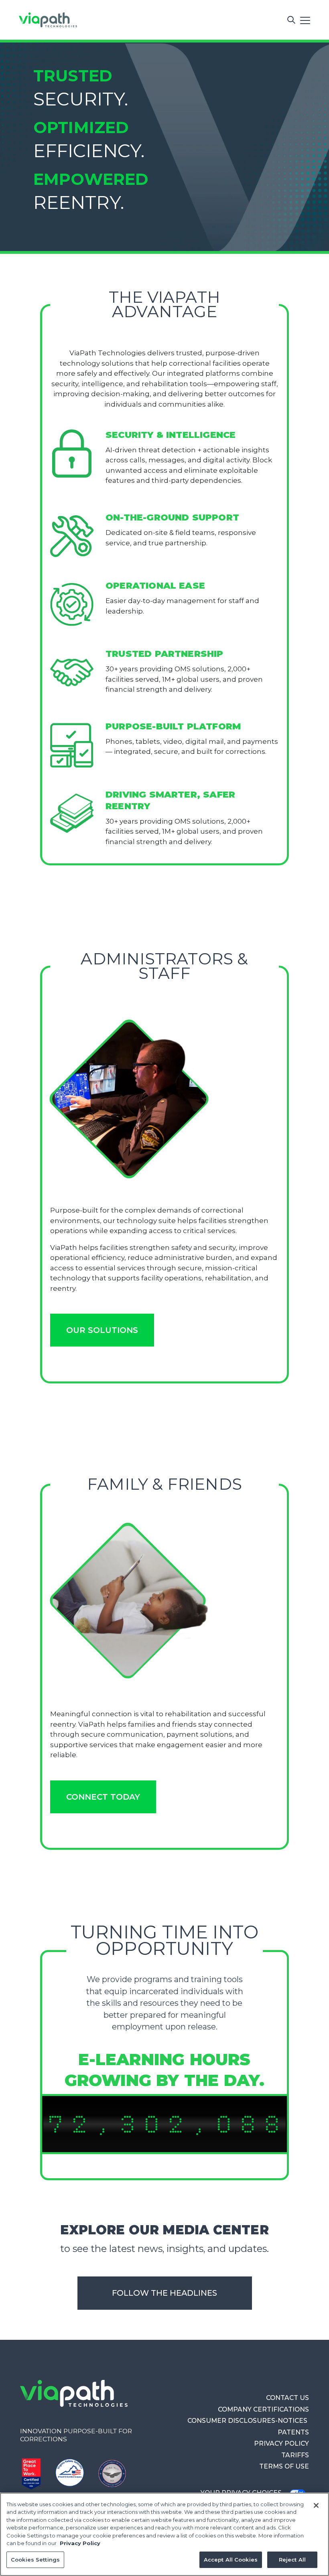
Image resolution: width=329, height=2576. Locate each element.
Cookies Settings (35, 2560)
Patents (293, 2432)
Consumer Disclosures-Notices (248, 2421)
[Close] (316, 2505)
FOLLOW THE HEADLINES (164, 2293)
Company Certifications (263, 2409)
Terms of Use (284, 2466)
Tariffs (295, 2455)
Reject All (292, 2560)
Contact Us (287, 2398)
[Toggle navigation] (305, 20)
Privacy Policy (281, 2443)
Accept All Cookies (231, 2560)
